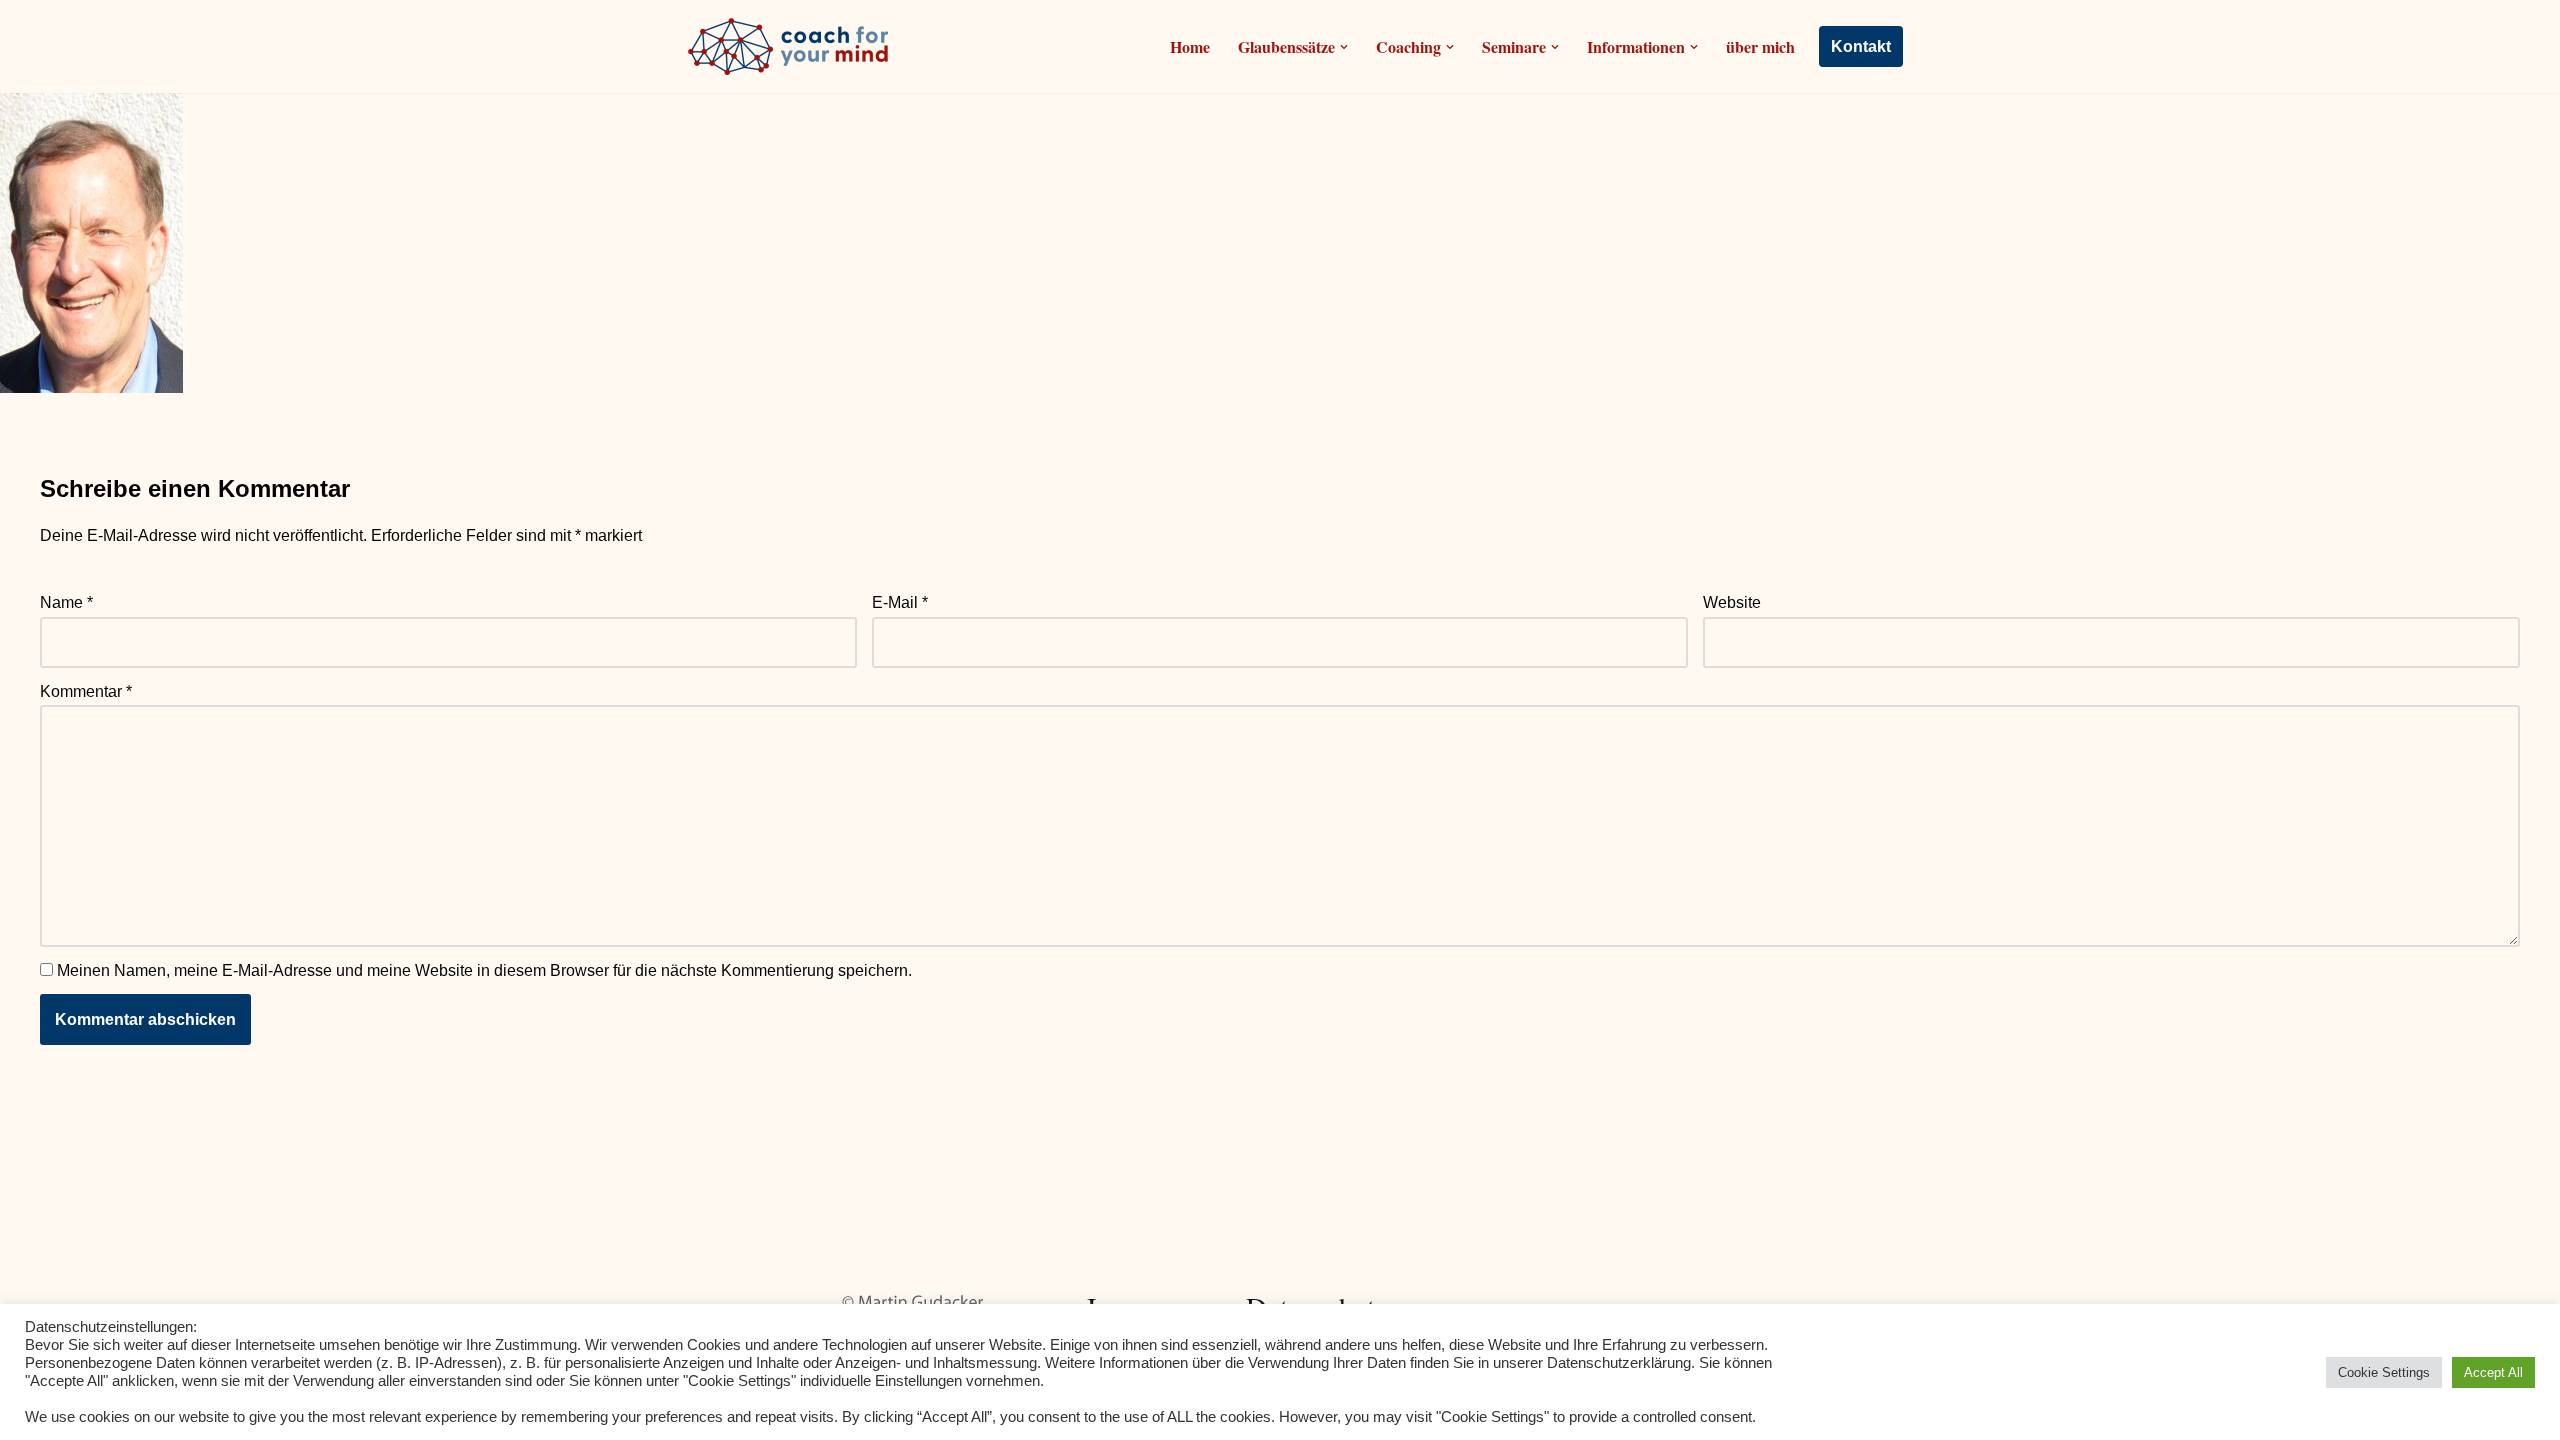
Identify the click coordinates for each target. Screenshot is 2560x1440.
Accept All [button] (2493, 1372)
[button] (1344, 47)
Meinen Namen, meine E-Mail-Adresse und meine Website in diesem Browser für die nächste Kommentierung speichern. (484, 970)
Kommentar (86, 691)
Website (1732, 602)
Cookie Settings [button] (2384, 1372)
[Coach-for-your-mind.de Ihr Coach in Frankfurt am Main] (793, 46)
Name (66, 602)
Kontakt (1861, 46)
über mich (1760, 46)
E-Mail (900, 602)
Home (1190, 46)
